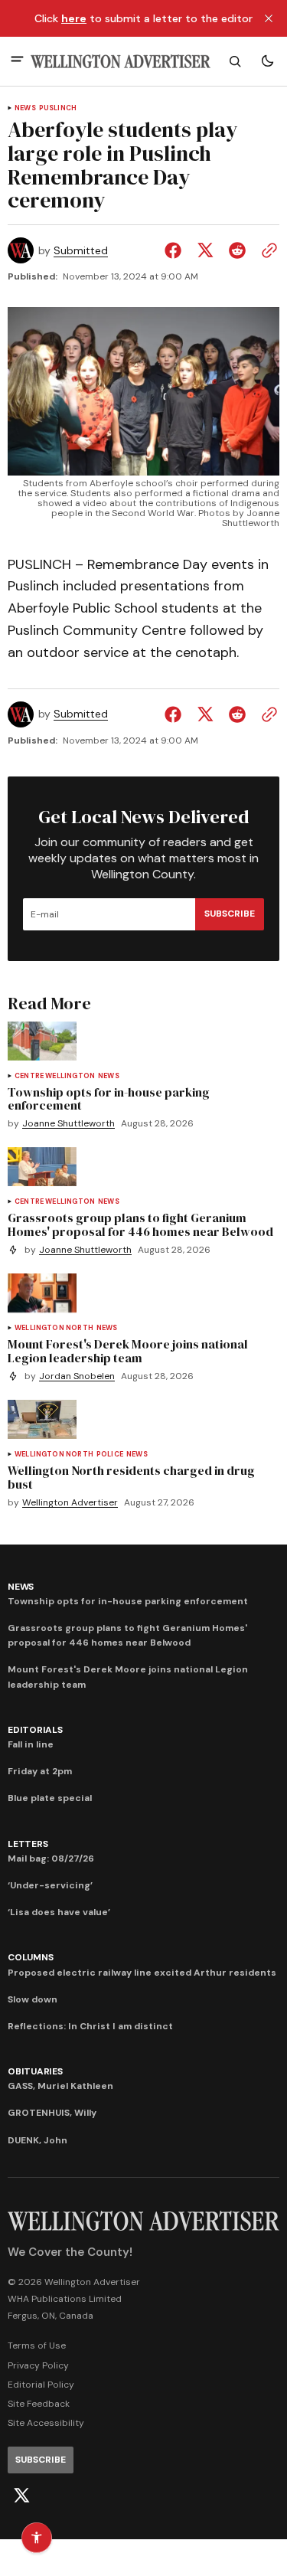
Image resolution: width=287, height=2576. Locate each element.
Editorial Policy (41, 2385)
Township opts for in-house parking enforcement (128, 1601)
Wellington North (54, 1328)
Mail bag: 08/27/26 (51, 1858)
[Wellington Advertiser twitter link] (21, 2496)
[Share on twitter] (205, 250)
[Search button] (235, 61)
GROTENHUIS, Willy (52, 2113)
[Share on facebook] (176, 250)
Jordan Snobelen (77, 1376)
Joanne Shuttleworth (68, 1124)
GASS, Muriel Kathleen (60, 2086)
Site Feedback (39, 2404)
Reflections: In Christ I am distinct (90, 2026)
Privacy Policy (38, 2365)
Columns (30, 1957)
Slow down (33, 1999)
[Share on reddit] (237, 250)
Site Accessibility (46, 2423)
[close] (269, 18)
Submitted (81, 251)
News (25, 108)
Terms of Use (37, 2346)
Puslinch (58, 108)
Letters (28, 1844)
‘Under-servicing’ (50, 1885)
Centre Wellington (55, 1076)
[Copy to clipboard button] (266, 250)
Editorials (35, 1730)
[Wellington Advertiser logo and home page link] (121, 62)
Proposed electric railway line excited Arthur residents (142, 1973)
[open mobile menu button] (17, 61)
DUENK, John (38, 2140)
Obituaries (35, 2071)
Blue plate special (50, 1798)
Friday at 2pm (40, 1771)
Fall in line (31, 1744)
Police (110, 1455)
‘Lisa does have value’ (59, 1912)
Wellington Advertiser (70, 1503)
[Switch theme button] (267, 61)
